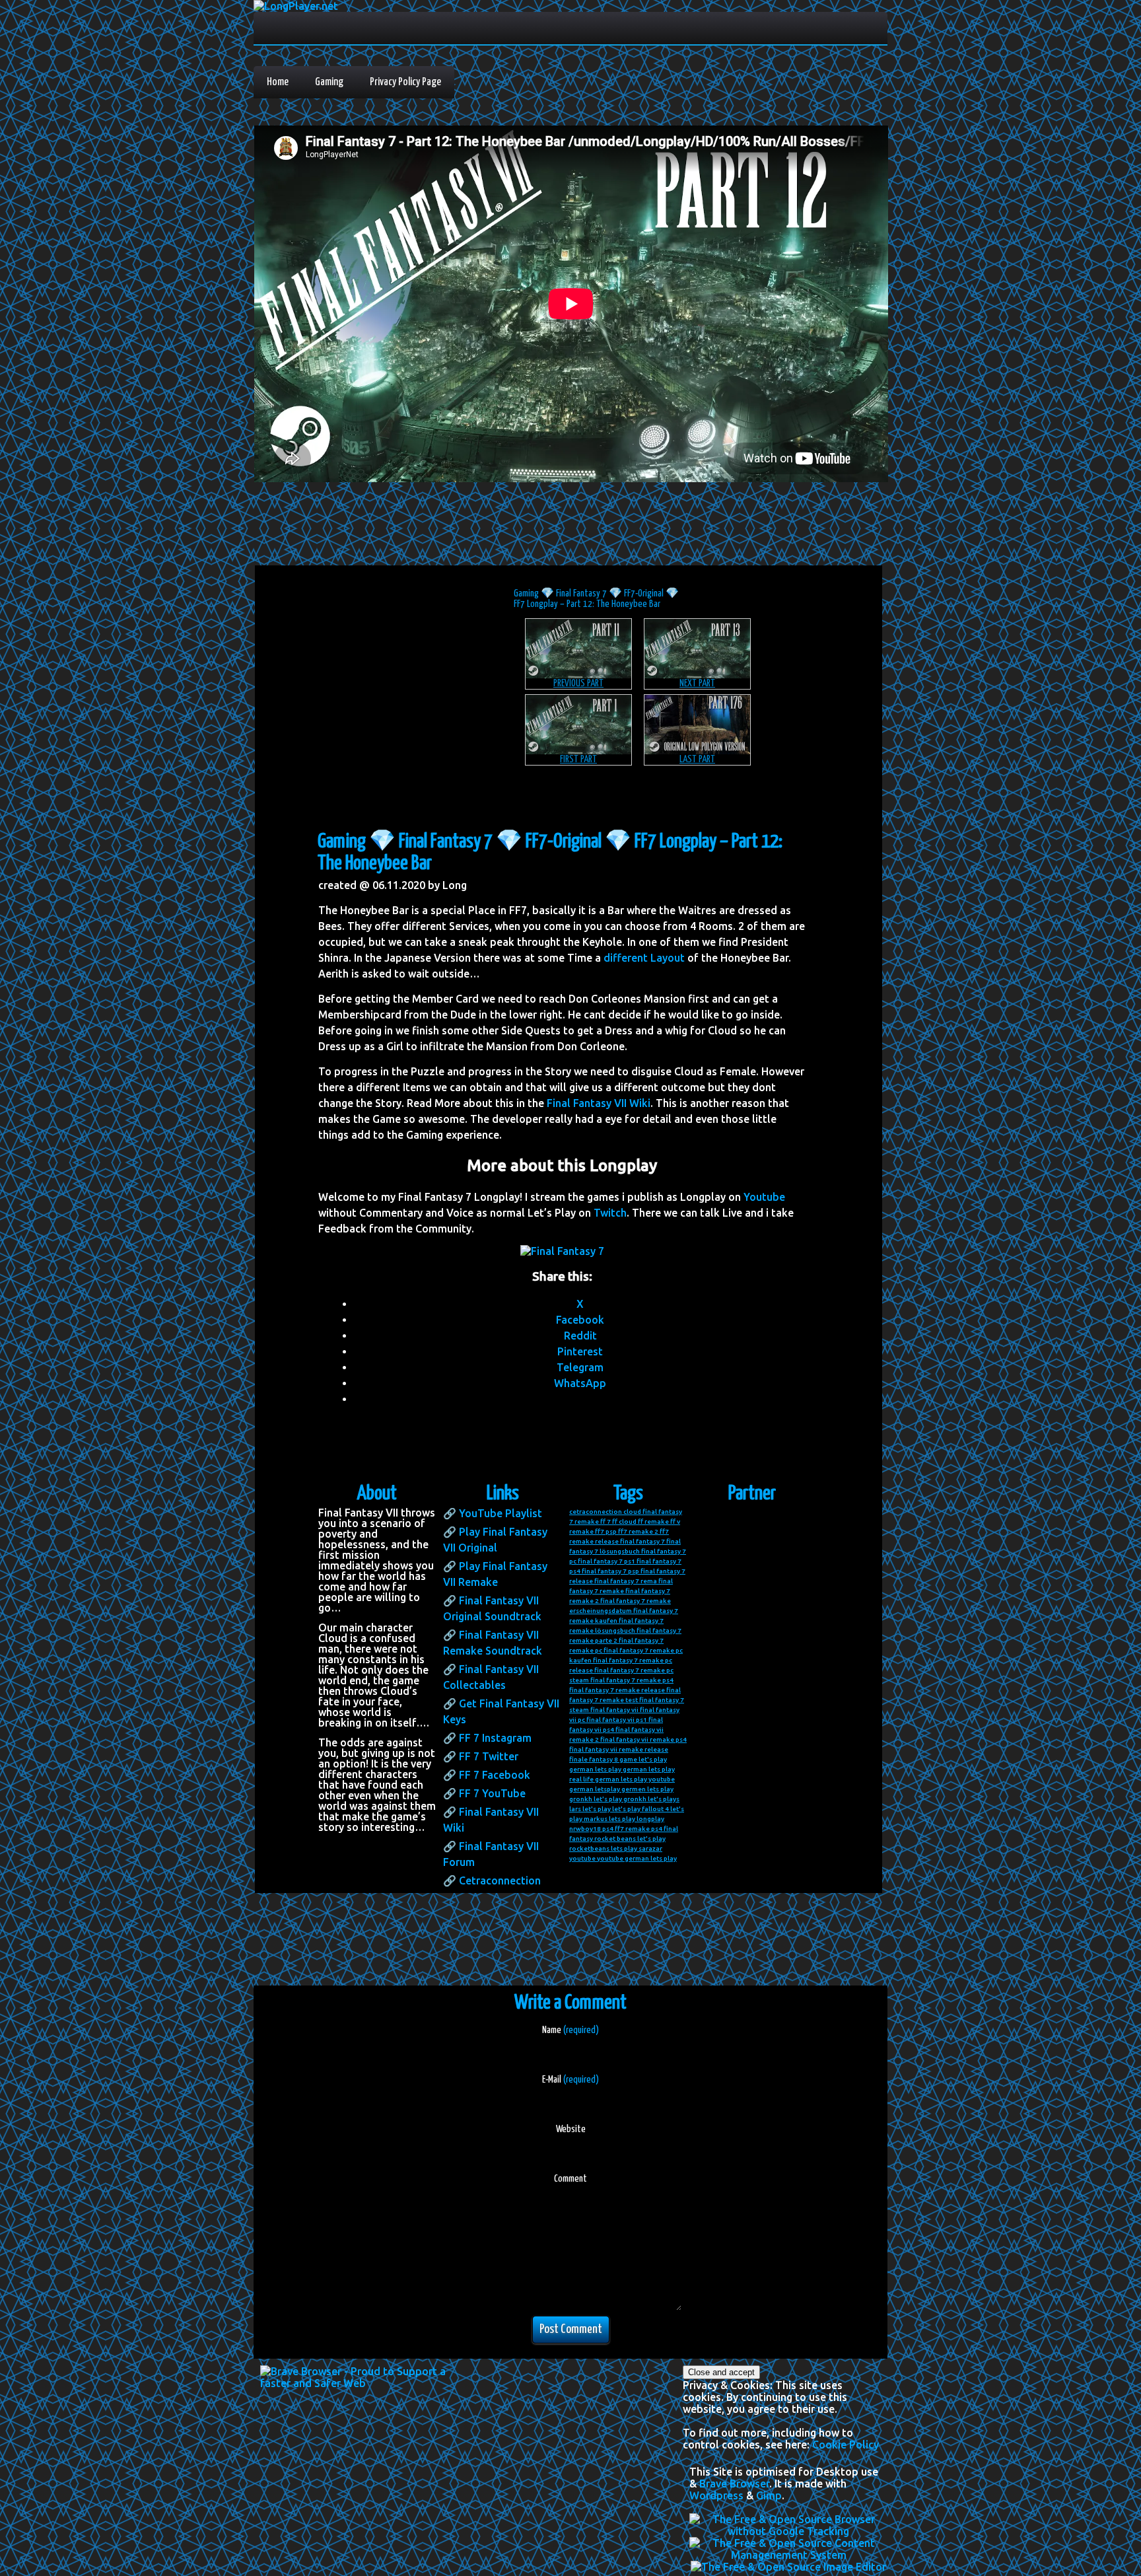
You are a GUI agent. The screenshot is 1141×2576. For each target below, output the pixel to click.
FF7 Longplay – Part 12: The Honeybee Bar (587, 604)
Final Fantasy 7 (581, 593)
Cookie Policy (846, 2445)
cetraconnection (596, 1512)
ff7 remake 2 (638, 1531)
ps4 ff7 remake (626, 1829)
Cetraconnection (500, 1880)
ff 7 (605, 1521)
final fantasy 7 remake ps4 (632, 1680)
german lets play (595, 1769)
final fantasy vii (614, 1710)
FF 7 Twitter (489, 1756)
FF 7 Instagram (495, 1738)
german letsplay (595, 1789)
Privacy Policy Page (405, 82)
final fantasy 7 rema (626, 1581)
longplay (650, 1819)
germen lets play (647, 1789)
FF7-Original (644, 593)
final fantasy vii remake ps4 (643, 1739)
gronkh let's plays (651, 1799)
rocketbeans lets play (603, 1848)
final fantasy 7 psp (610, 1571)
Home (278, 82)
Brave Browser (734, 2484)
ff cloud (624, 1521)
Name (570, 2030)
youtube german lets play (637, 1858)
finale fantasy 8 (594, 1759)
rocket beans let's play (630, 1839)
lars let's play (590, 1809)
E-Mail (570, 2080)
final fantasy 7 (642, 1541)
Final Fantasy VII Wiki (599, 1103)
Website (571, 2129)
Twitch (610, 1213)
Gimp (769, 2495)
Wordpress (716, 2495)
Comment (570, 2179)
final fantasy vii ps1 (617, 1720)
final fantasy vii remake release (619, 1749)
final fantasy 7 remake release (617, 1690)
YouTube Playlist (501, 1513)
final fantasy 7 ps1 (606, 1561)
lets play (622, 1819)
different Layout (644, 958)
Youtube (764, 1197)
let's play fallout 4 (640, 1809)
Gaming (329, 82)
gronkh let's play (596, 1799)
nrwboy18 (585, 1829)
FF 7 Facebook (495, 1775)
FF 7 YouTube (492, 1793)
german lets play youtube (635, 1779)
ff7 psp (606, 1531)
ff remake (653, 1521)
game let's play (643, 1759)
